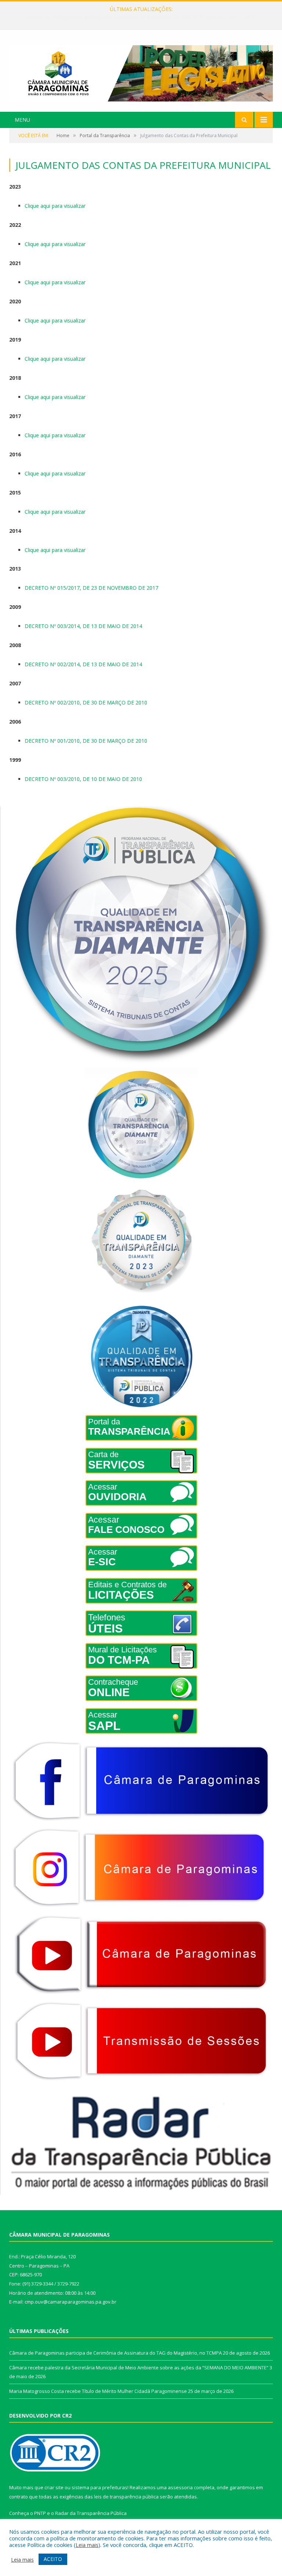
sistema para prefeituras (100, 2487)
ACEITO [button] (53, 2559)
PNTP (40, 2513)
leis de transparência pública (126, 2497)
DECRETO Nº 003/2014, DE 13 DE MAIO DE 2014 (83, 626)
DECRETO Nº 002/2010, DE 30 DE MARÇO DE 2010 (86, 702)
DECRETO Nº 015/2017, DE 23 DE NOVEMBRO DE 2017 (91, 588)
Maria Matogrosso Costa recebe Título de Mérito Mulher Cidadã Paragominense (98, 2391)
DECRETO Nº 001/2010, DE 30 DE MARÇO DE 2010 (86, 741)
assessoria (180, 2487)
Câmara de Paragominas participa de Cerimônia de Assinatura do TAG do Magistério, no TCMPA (115, 2353)
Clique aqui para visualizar (55, 206)
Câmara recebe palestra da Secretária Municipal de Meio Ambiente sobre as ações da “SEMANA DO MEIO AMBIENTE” (143, 17)
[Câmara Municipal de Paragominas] (141, 72)
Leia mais (87, 2545)
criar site (54, 2487)
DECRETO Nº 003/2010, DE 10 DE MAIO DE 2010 (83, 779)
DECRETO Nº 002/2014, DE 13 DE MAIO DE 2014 (83, 664)
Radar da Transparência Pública (91, 2513)
